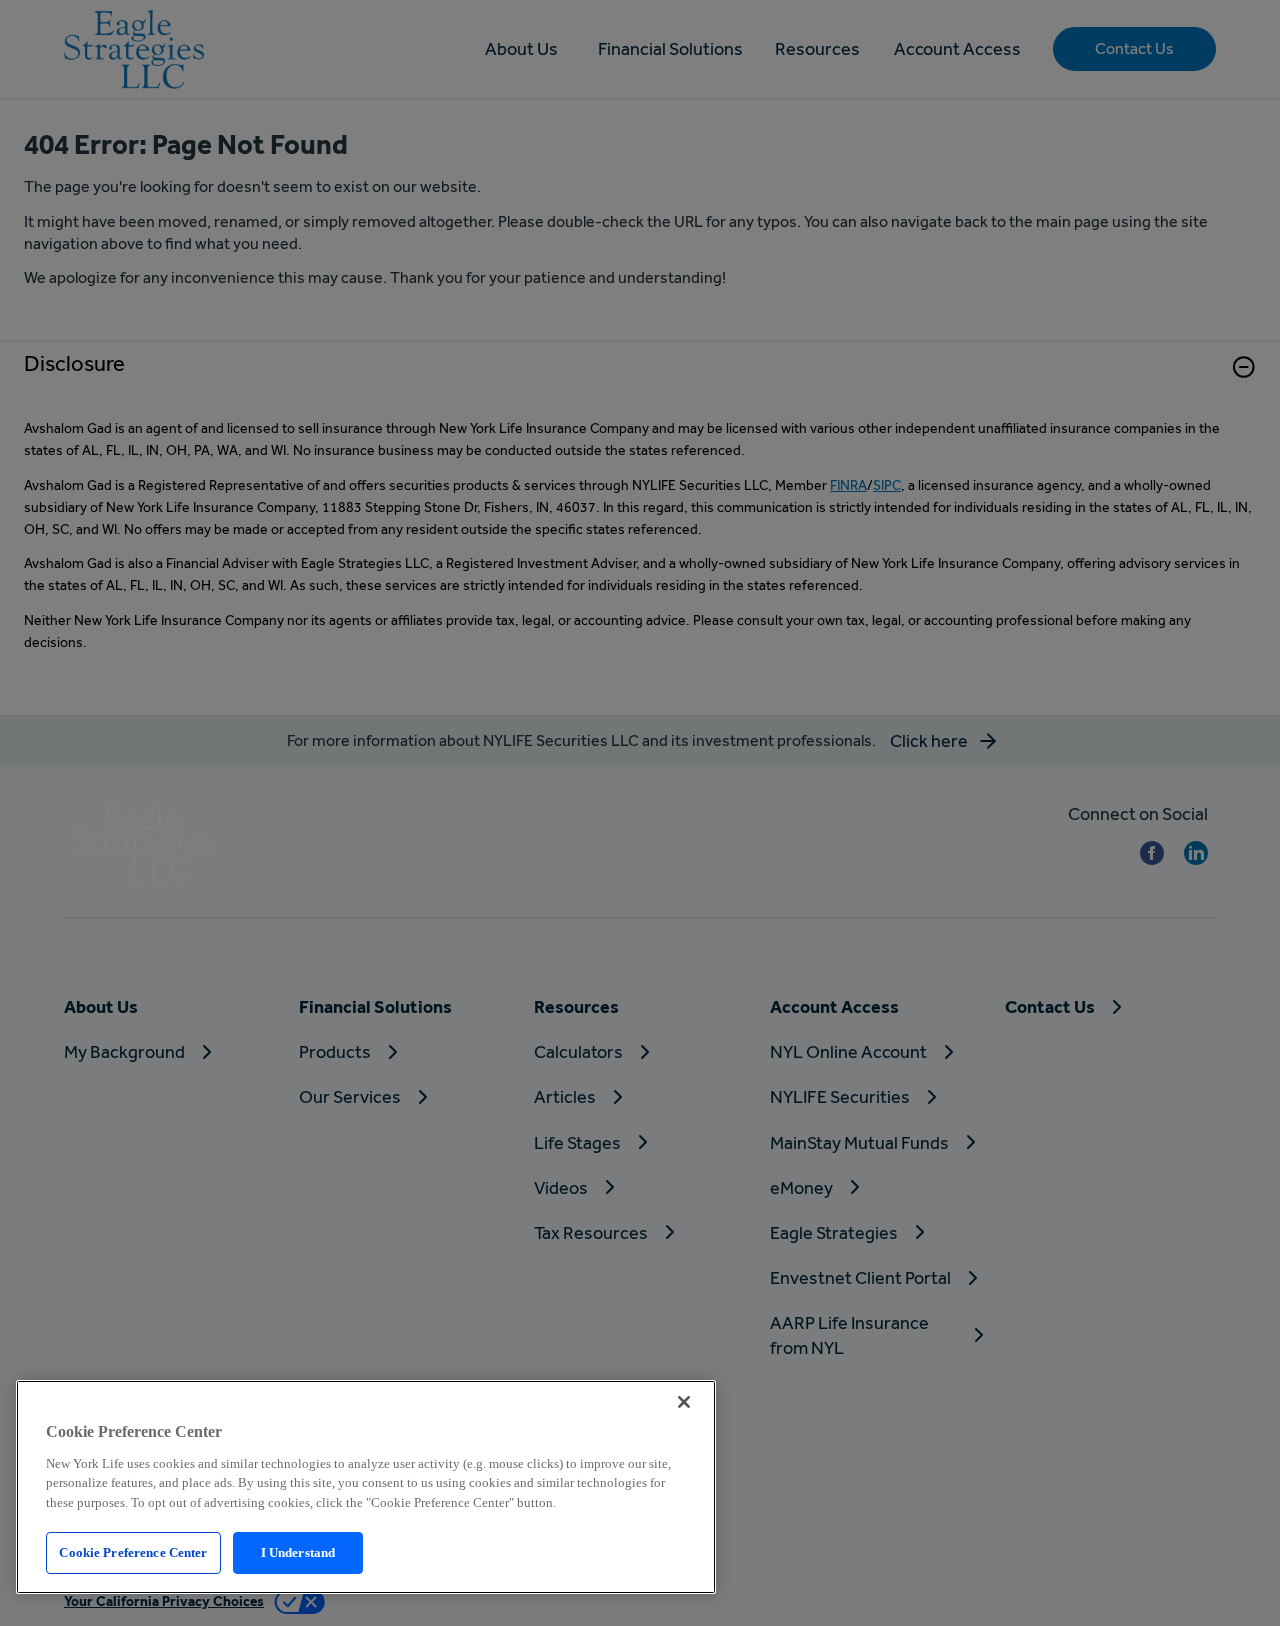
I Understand (298, 1552)
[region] (366, 1487)
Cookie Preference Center (133, 1552)
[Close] (684, 1402)
